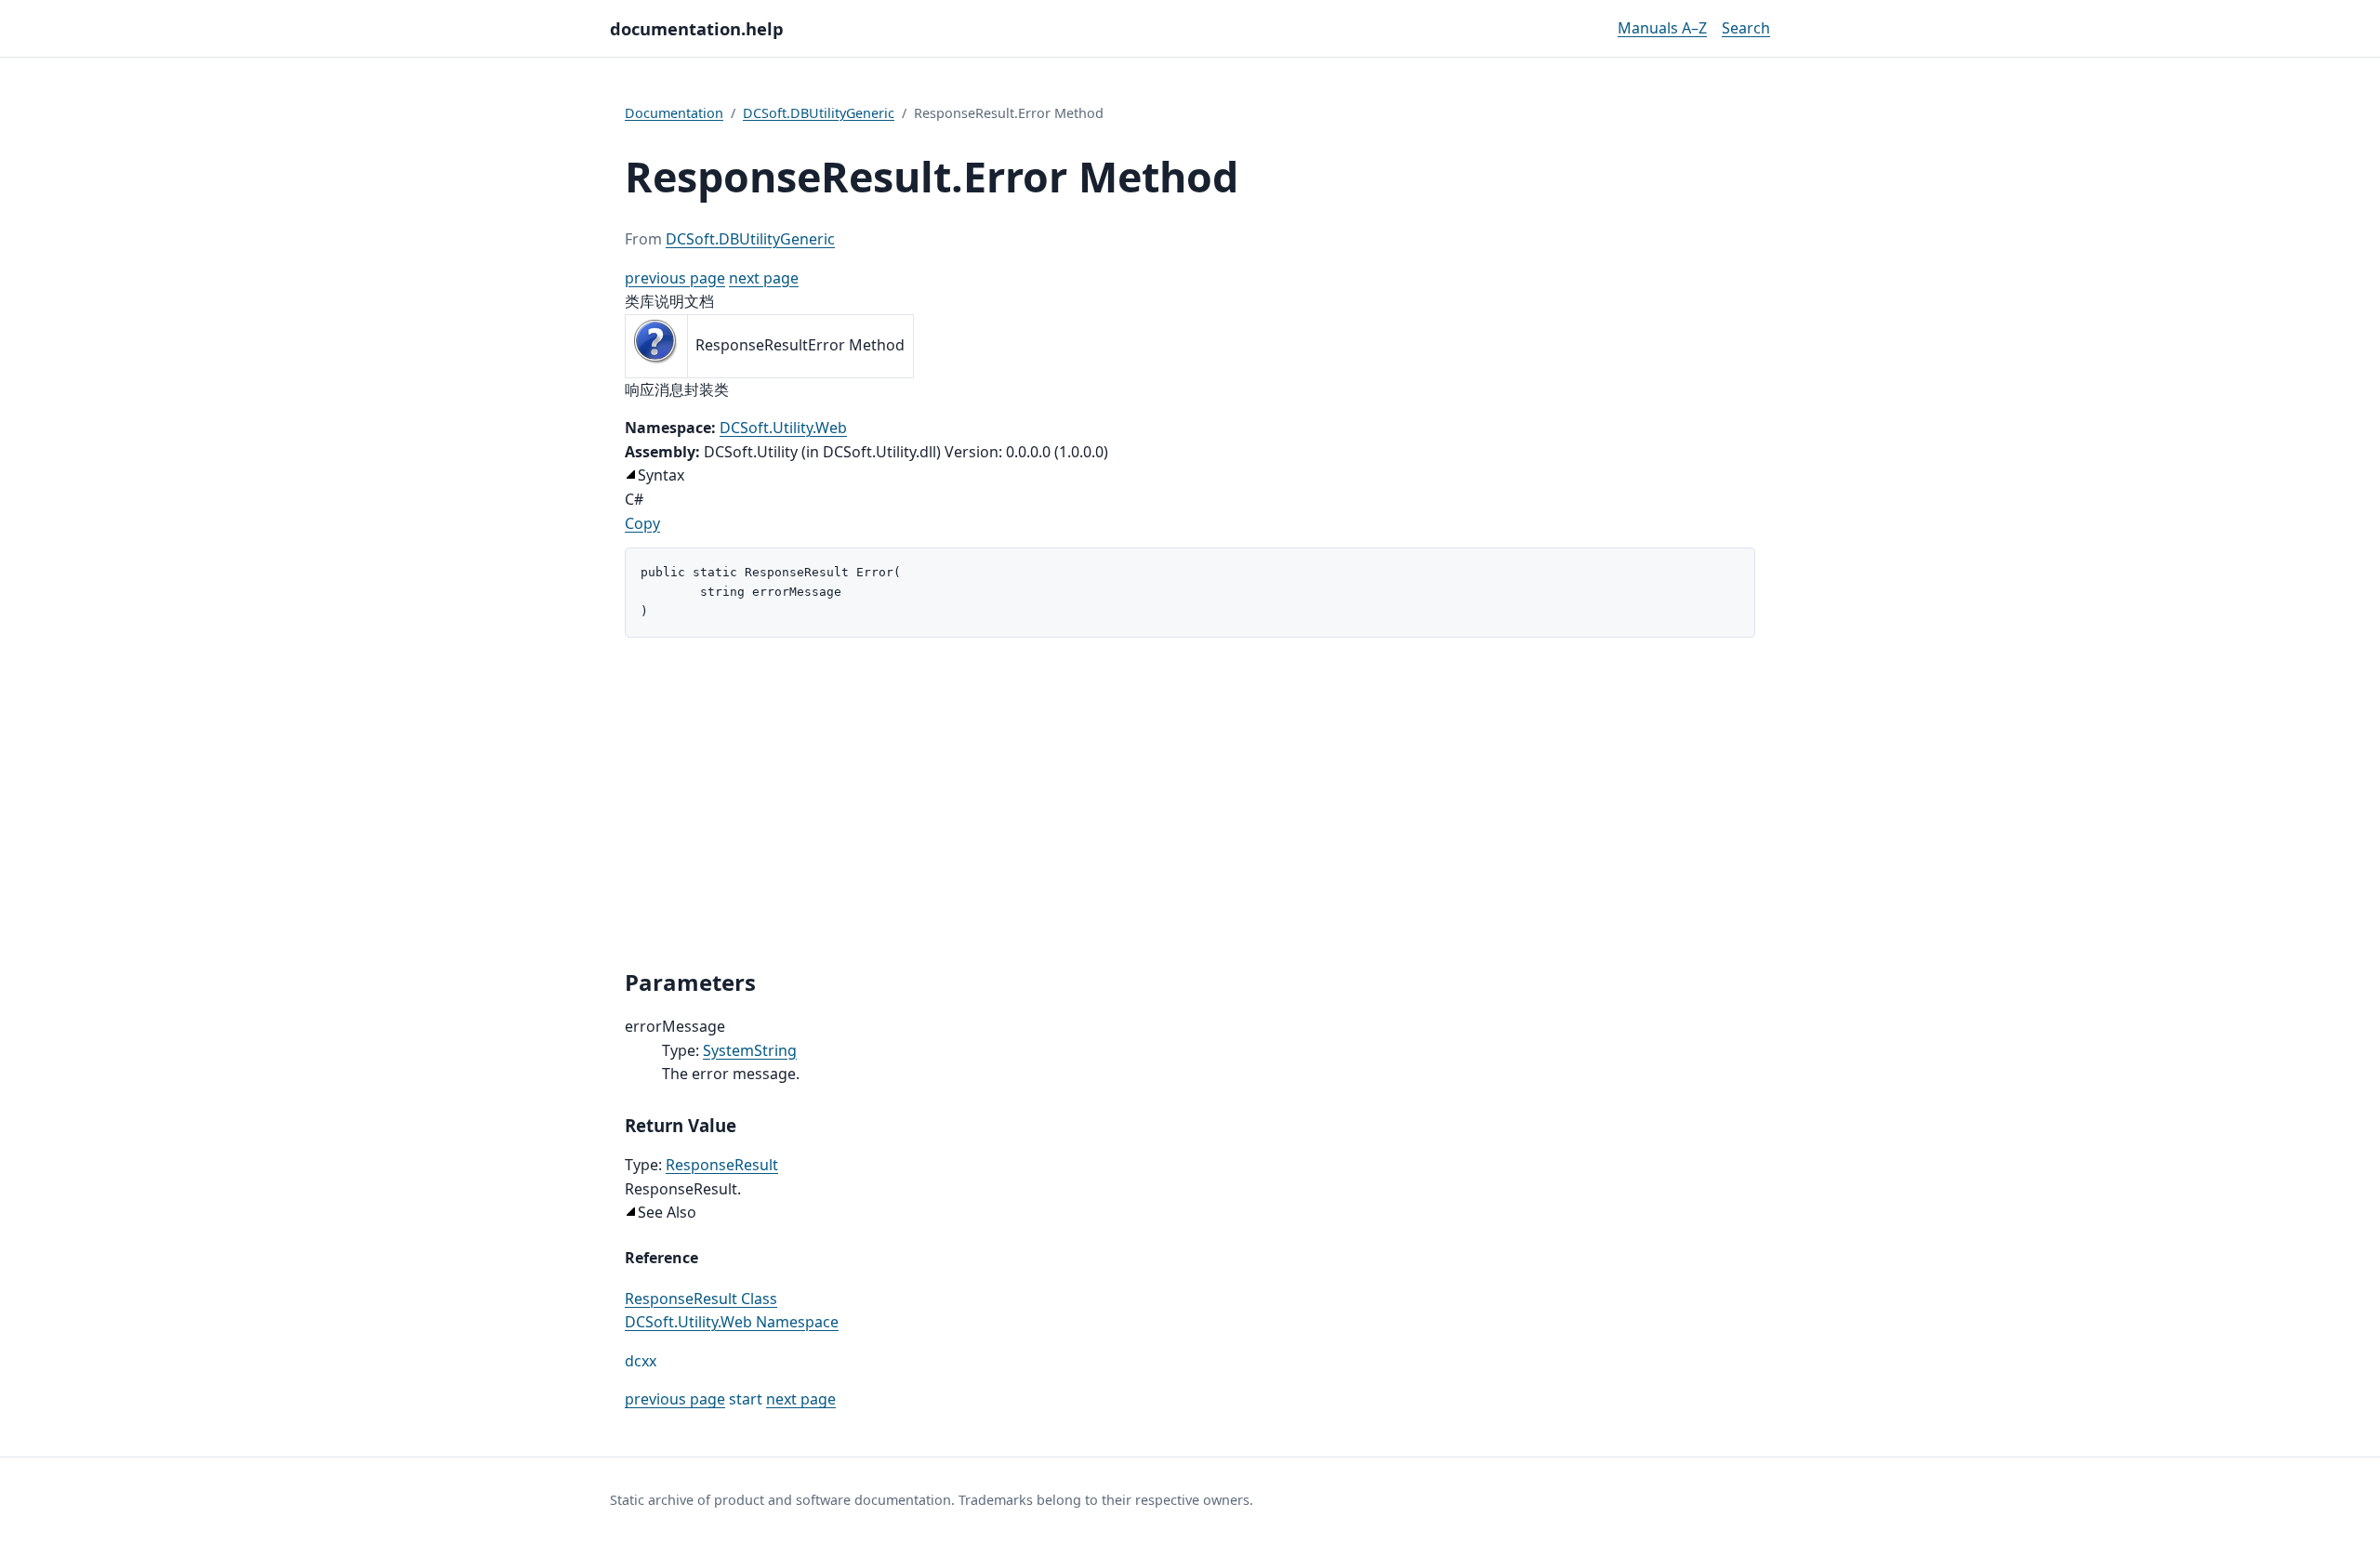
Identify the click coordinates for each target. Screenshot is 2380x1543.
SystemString (750, 1050)
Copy (642, 523)
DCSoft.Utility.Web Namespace (732, 1322)
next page (764, 278)
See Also (667, 1212)
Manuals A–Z (1662, 28)
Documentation (674, 113)
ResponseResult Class (701, 1299)
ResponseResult (722, 1165)
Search (1746, 28)
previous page (675, 278)
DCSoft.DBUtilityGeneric (819, 113)
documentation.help (697, 28)
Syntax (661, 475)
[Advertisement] (1190, 803)
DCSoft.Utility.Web (783, 428)
